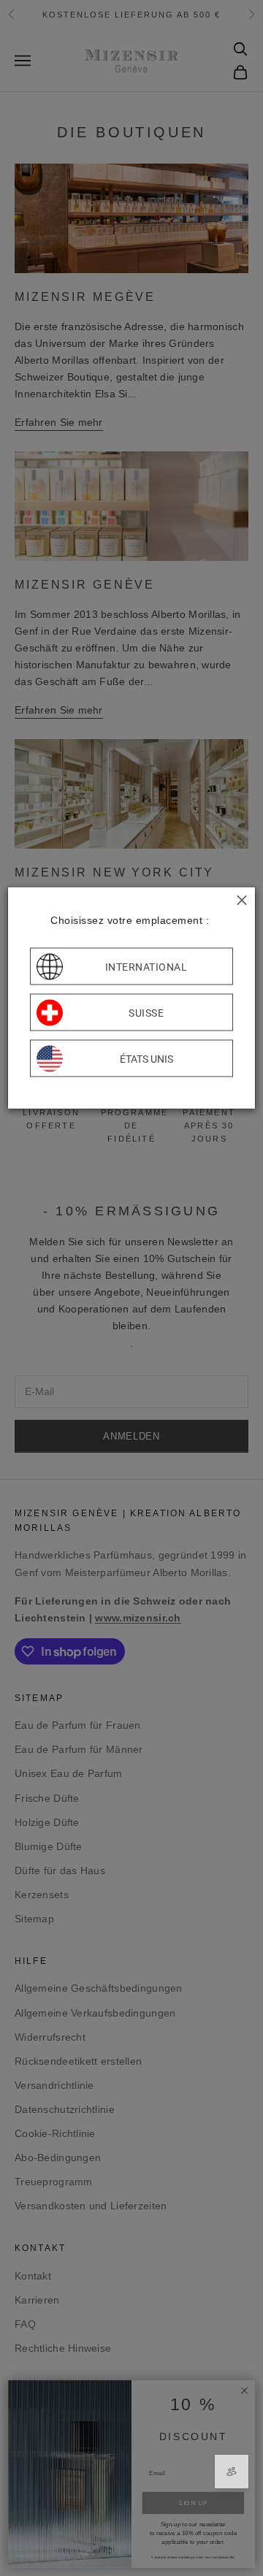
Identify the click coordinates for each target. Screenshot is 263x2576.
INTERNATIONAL (146, 966)
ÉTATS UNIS (146, 1058)
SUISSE (146, 1012)
